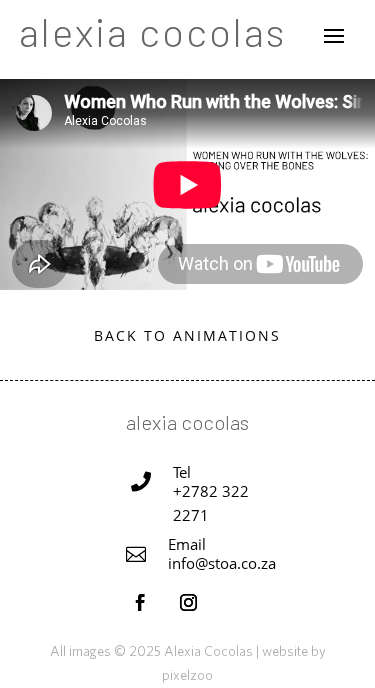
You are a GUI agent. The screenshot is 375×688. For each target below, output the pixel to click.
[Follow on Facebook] (141, 603)
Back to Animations (187, 335)
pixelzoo (187, 675)
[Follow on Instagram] (189, 603)
